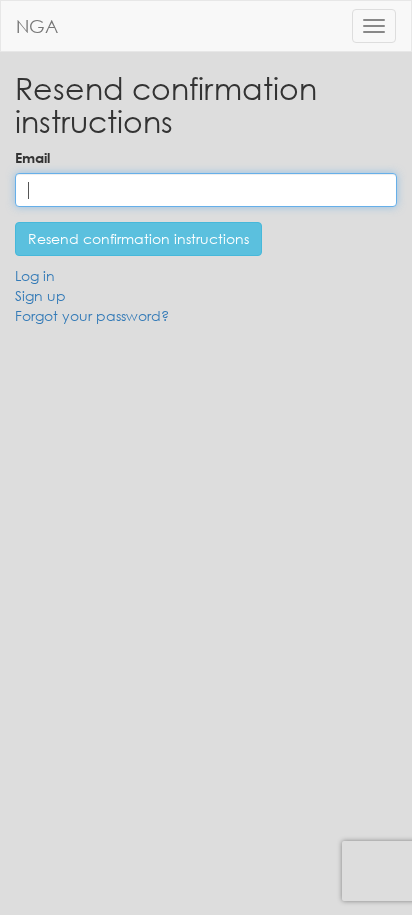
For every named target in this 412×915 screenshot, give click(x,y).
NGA (37, 26)
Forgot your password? (92, 315)
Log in (35, 275)
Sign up (40, 295)
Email (32, 157)
